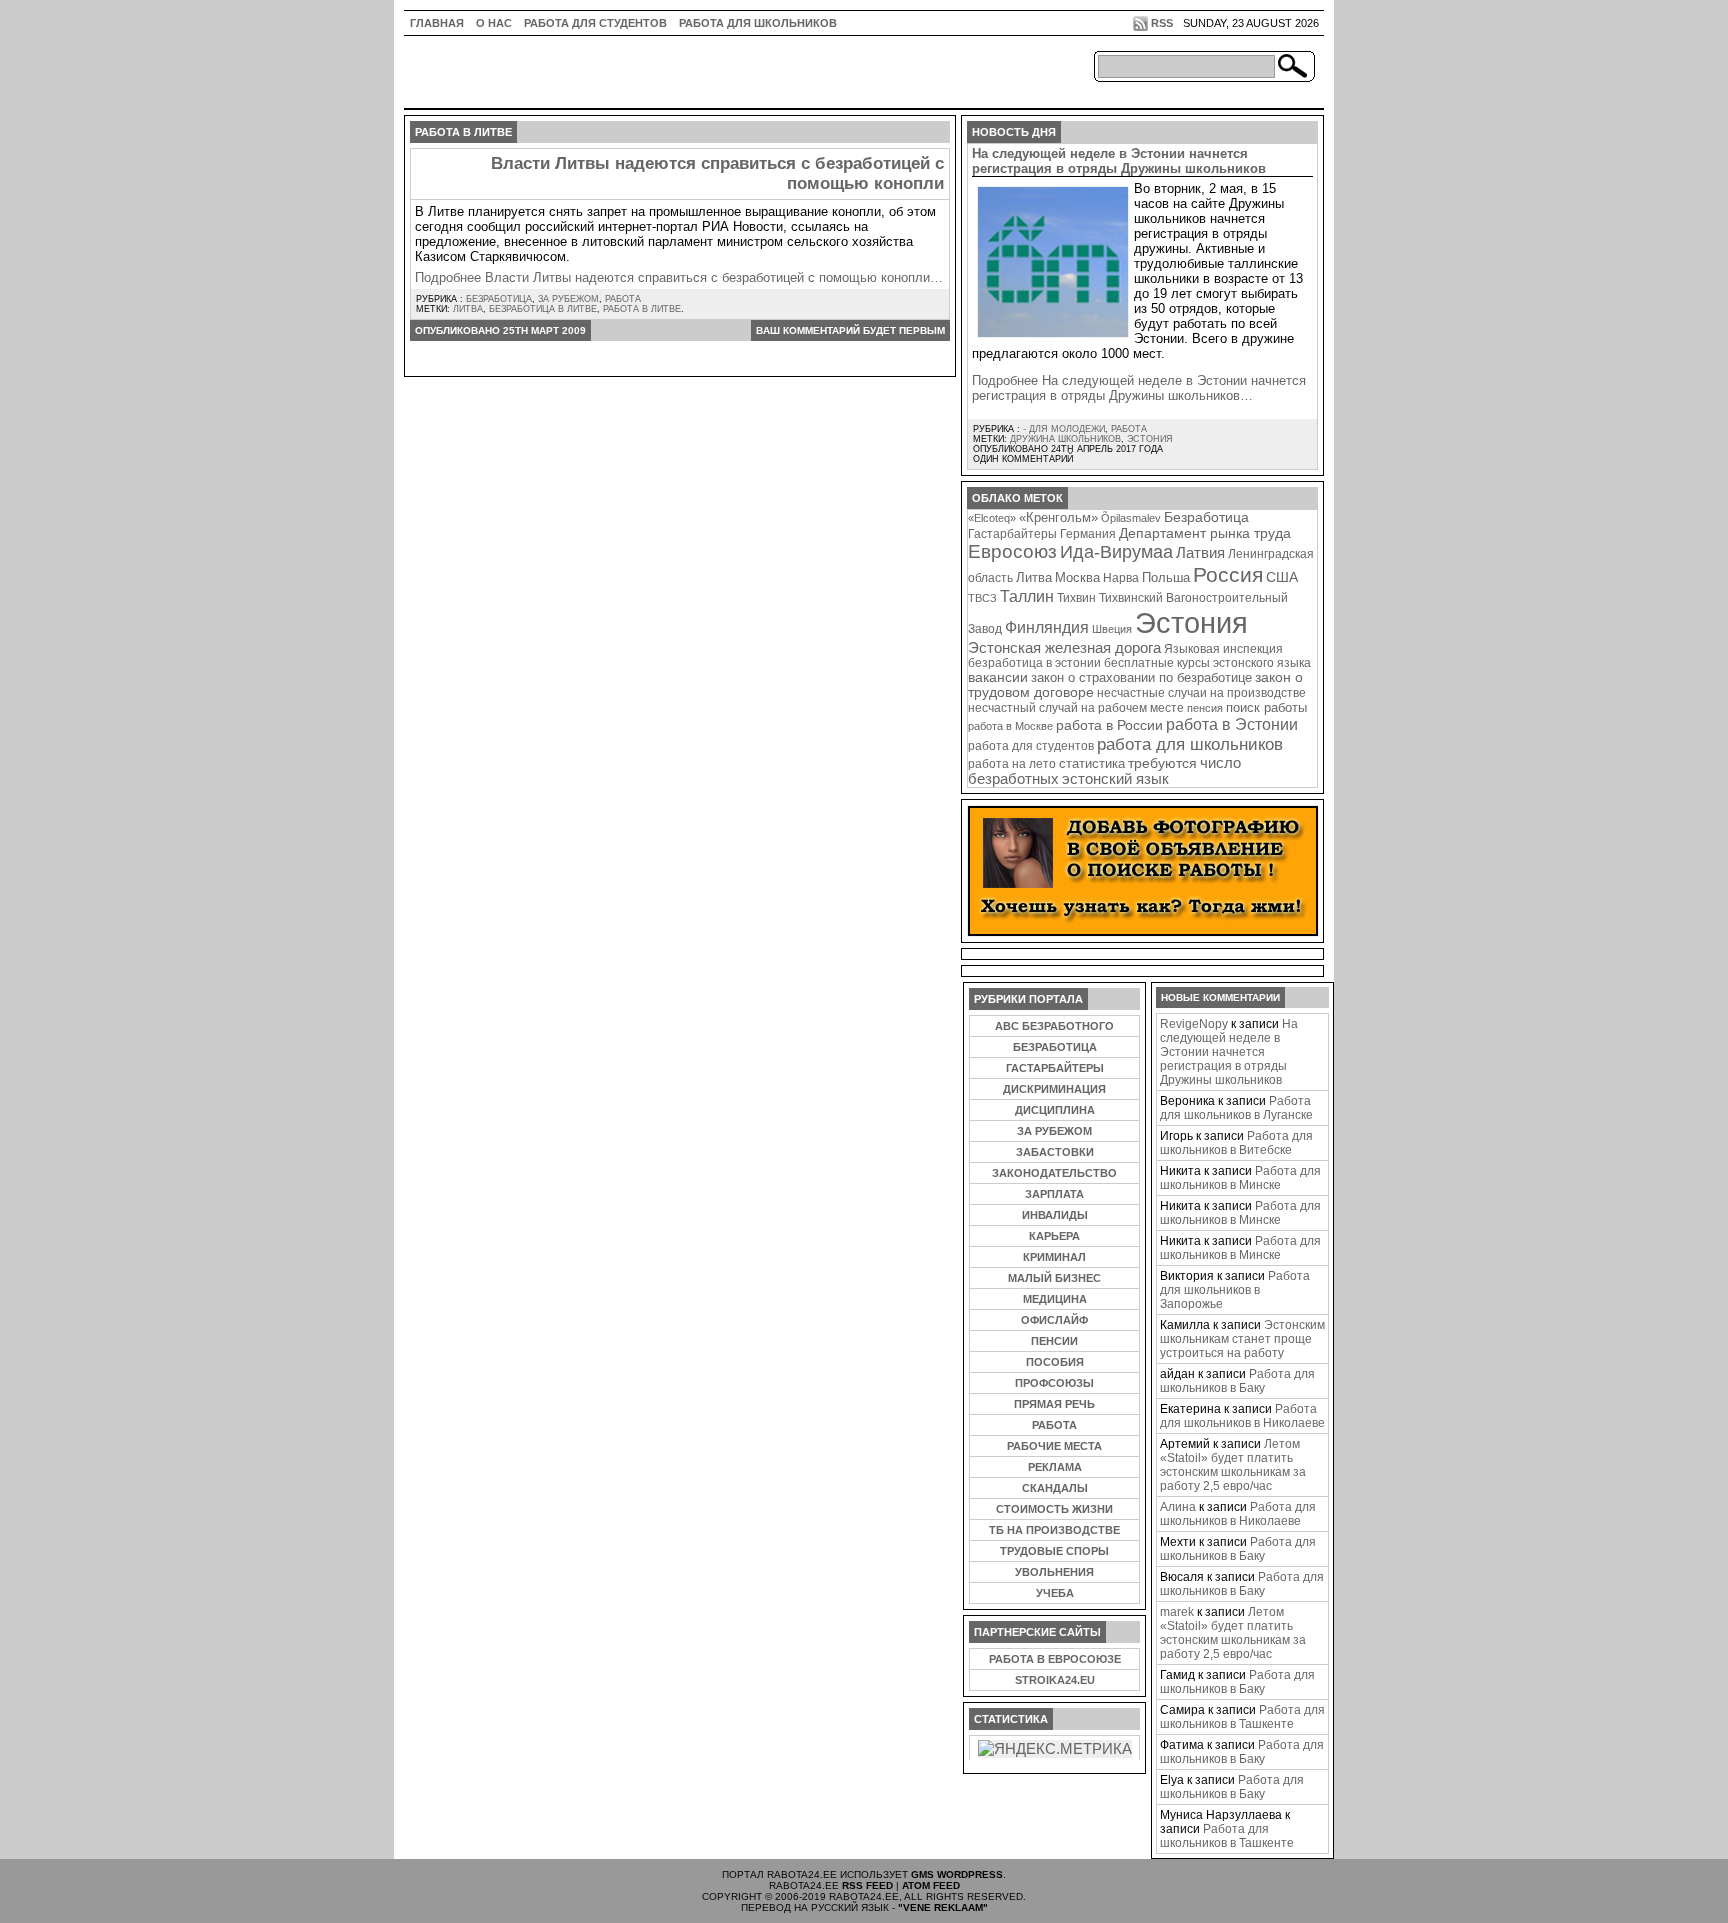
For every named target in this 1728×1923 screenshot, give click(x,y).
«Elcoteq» (992, 518)
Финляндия (1047, 627)
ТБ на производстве (1054, 1530)
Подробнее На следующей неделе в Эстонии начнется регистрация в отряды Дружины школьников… (1139, 388)
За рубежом (568, 299)
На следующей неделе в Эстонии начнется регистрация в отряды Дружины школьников (1119, 161)
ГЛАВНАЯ (437, 23)
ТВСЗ (982, 598)
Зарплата (1054, 1194)
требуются (1162, 763)
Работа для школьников (758, 23)
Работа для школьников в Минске (1240, 1178)
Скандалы (1055, 1488)
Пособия (1055, 1362)
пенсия (1205, 708)
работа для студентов (1031, 745)
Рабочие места (1054, 1446)
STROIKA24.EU (1055, 1680)
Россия (1228, 574)
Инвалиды (1055, 1215)
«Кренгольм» (1058, 518)
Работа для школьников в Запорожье (1235, 1290)
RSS (1162, 23)
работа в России (1109, 725)
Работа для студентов (595, 23)
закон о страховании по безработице (1141, 678)
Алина (1178, 1507)
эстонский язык (1115, 779)
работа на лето (1012, 763)
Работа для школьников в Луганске (1236, 1108)
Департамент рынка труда (1205, 533)
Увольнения (1054, 1572)
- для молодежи (1064, 429)
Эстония (1150, 439)
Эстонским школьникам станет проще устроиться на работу (1242, 1339)
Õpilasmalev (1131, 518)
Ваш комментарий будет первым (850, 330)
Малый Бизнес (1054, 1278)
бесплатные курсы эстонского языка (1207, 663)
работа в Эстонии (1232, 724)
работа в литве (642, 309)
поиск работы (1266, 707)
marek (1177, 1612)
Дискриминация (1054, 1089)
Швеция (1112, 629)
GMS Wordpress (957, 1874)
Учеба (1055, 1593)
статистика (1092, 763)
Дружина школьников (1065, 439)
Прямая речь (1054, 1404)
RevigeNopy (1194, 1024)
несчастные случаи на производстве (1201, 692)
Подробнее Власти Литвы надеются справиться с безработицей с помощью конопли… (679, 277)
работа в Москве (1010, 726)
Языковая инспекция (1223, 648)
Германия (1088, 534)
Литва (468, 309)
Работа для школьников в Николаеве (1242, 1416)
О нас (494, 23)
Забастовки (1055, 1152)
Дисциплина (1055, 1110)
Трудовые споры (1054, 1551)
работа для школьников (1190, 744)
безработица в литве (543, 309)
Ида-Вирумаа (1116, 552)
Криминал (1054, 1257)
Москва (1077, 577)
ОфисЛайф (1054, 1320)
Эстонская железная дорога (1064, 648)
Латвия (1200, 552)
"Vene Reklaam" (943, 1907)
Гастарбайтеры (1012, 534)
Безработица (499, 299)
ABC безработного (1054, 1026)
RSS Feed (867, 1885)
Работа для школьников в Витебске (1236, 1143)
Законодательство (1054, 1173)
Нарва (1121, 577)
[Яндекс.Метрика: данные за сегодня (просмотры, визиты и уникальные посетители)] (1055, 1749)
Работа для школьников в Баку (1237, 1381)
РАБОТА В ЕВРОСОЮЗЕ (1055, 1659)
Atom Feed (931, 1885)
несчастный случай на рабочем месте (1076, 707)
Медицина (1055, 1299)
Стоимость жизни (1054, 1509)
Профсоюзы (1054, 1383)
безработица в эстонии (1034, 662)
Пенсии (1054, 1341)
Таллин (1027, 596)
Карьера (1054, 1236)
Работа (623, 299)
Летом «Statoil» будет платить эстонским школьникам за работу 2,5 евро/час (1233, 1465)
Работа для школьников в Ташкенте (1242, 1717)
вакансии (998, 677)
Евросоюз (1012, 551)
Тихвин (1076, 597)
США (1282, 577)
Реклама (1055, 1467)
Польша (1166, 577)
